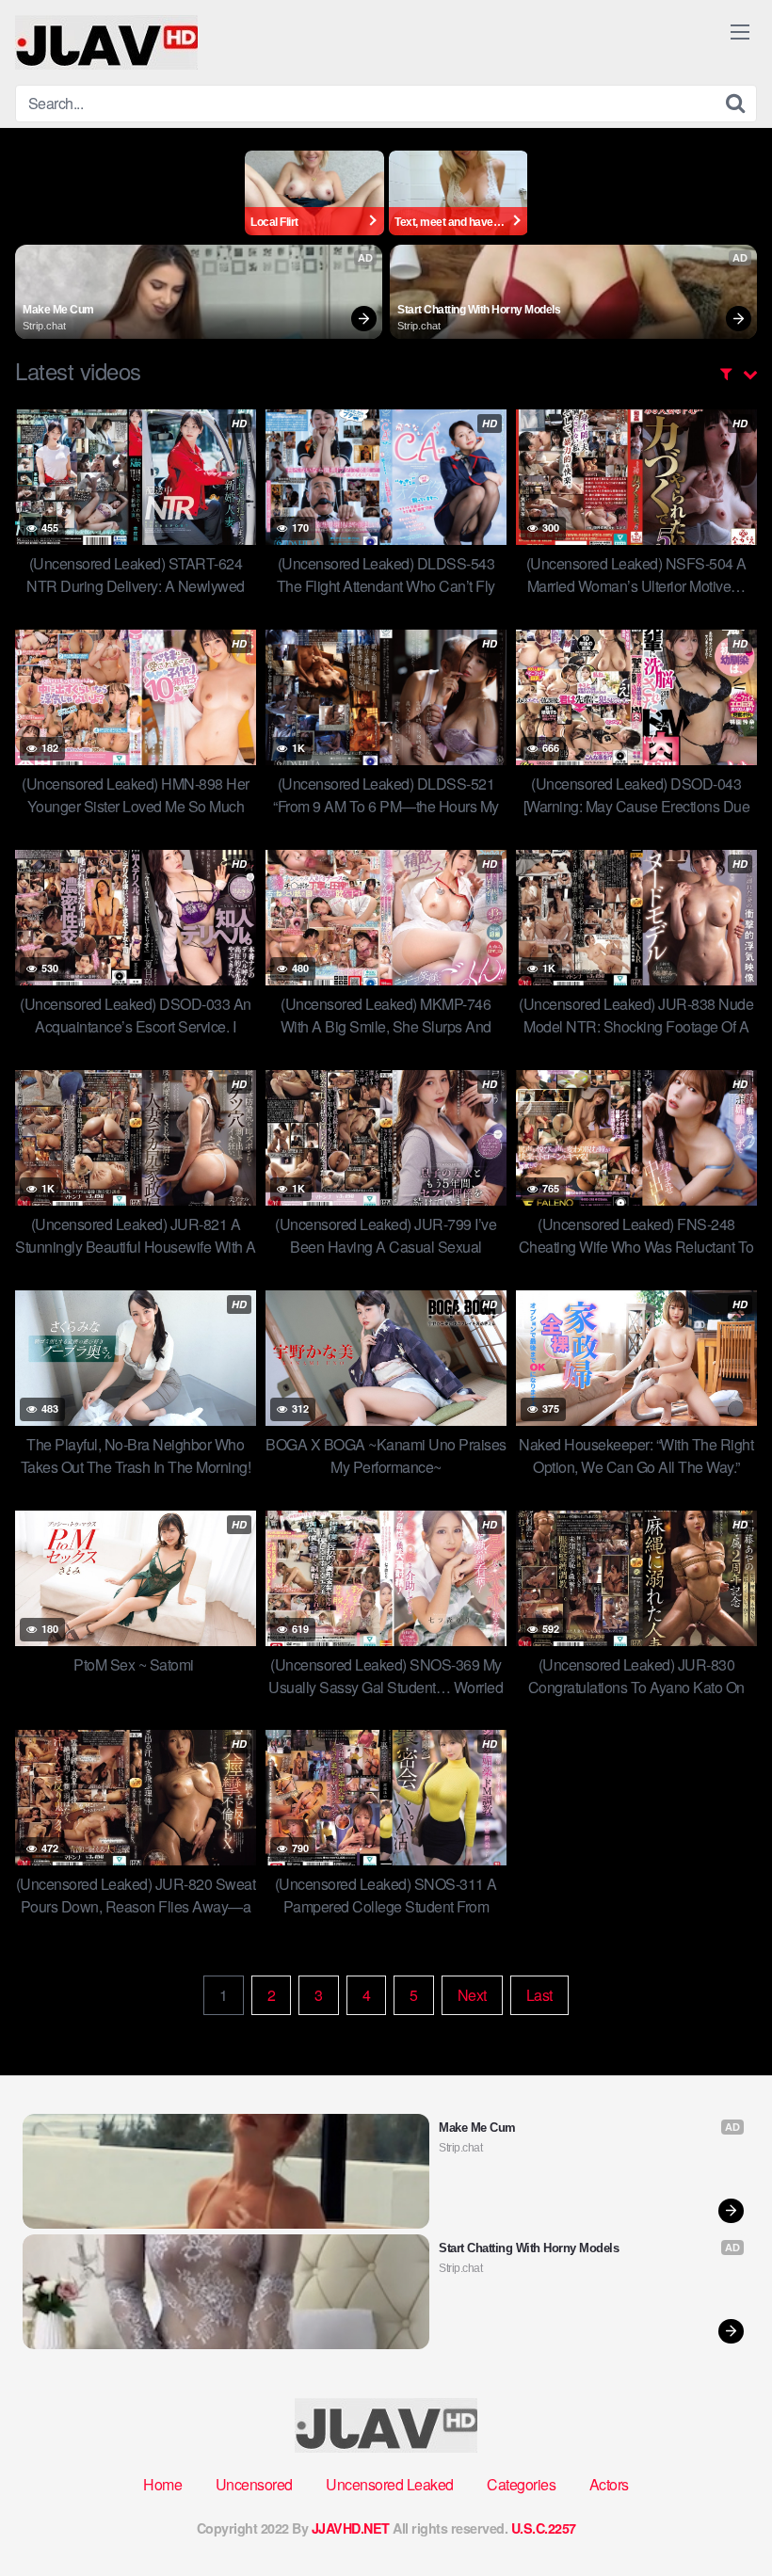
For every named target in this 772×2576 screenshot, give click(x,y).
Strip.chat (44, 326)
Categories (521, 2484)
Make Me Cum (58, 310)
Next (472, 1995)
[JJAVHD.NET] (106, 42)
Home (162, 2484)
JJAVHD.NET (351, 2528)
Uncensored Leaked (390, 2484)
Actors (609, 2484)
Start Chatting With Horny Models (479, 310)
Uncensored (254, 2484)
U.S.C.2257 (544, 2528)
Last (539, 1995)
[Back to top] (720, 2516)
